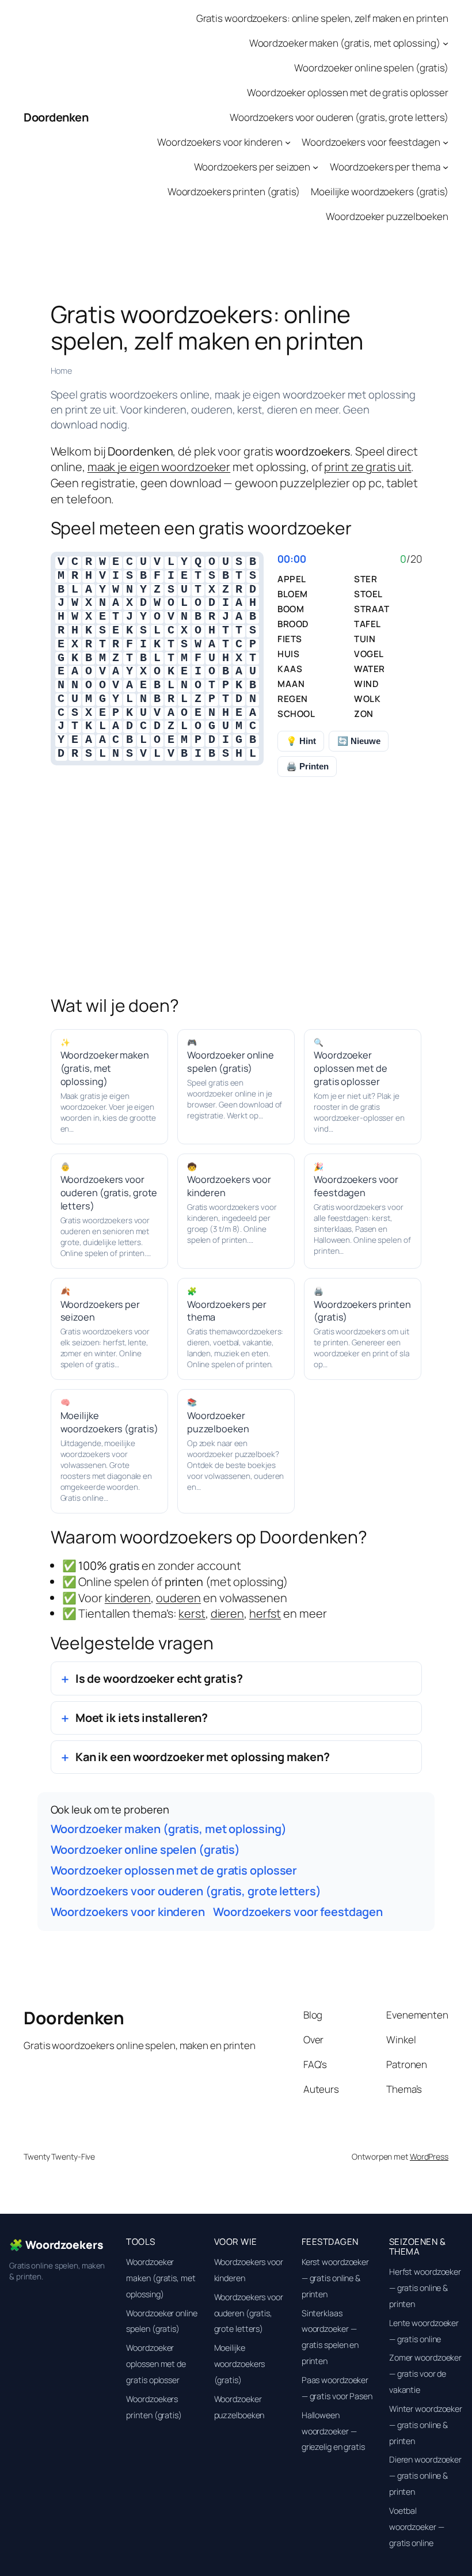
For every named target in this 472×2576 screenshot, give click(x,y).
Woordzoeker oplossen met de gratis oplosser (348, 92)
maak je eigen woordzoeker (159, 467)
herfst (265, 1613)
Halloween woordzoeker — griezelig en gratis (333, 2431)
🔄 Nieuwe (359, 741)
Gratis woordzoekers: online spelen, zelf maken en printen (322, 18)
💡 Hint (301, 741)
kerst (192, 1613)
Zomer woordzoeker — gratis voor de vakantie (425, 2374)
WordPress (429, 2156)
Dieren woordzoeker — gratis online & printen (425, 2476)
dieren (227, 1613)
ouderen (178, 1598)
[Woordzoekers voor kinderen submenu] (288, 142)
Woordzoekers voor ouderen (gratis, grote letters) (339, 117)
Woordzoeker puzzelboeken (387, 216)
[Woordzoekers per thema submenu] (446, 167)
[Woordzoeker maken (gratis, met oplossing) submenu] (446, 43)
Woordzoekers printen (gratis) (234, 191)
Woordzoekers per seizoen (252, 167)
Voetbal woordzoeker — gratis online (417, 2527)
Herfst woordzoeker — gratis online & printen (425, 2288)
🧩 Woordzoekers (56, 2245)
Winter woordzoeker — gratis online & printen (426, 2425)
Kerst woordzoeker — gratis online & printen (335, 2278)
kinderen (128, 1598)
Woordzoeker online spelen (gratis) (371, 68)
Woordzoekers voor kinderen (220, 142)
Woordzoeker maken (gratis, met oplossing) (345, 43)
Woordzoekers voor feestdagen (371, 142)
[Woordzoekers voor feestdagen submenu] (446, 142)
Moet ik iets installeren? (142, 1718)
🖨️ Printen (307, 766)
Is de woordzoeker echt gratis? (159, 1678)
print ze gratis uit (368, 467)
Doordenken (56, 117)
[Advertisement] (236, 901)
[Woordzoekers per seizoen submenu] (315, 167)
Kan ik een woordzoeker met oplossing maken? (203, 1757)
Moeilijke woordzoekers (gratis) (380, 191)
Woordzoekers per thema (385, 167)
